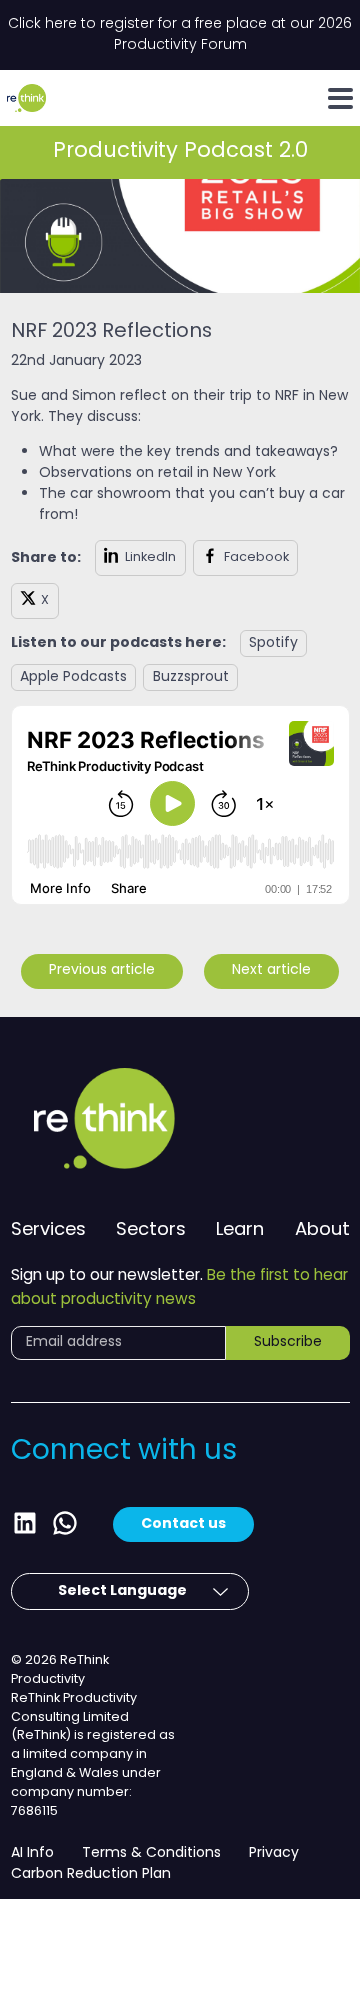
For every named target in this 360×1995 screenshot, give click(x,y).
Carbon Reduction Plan (91, 1874)
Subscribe (288, 1342)
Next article (271, 970)
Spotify (273, 643)
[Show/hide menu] (340, 98)
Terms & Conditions (151, 1853)
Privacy (274, 1853)
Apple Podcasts (73, 677)
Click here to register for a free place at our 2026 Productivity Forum (180, 35)
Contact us (183, 1524)
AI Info (32, 1853)
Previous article (102, 970)
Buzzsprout (191, 677)
